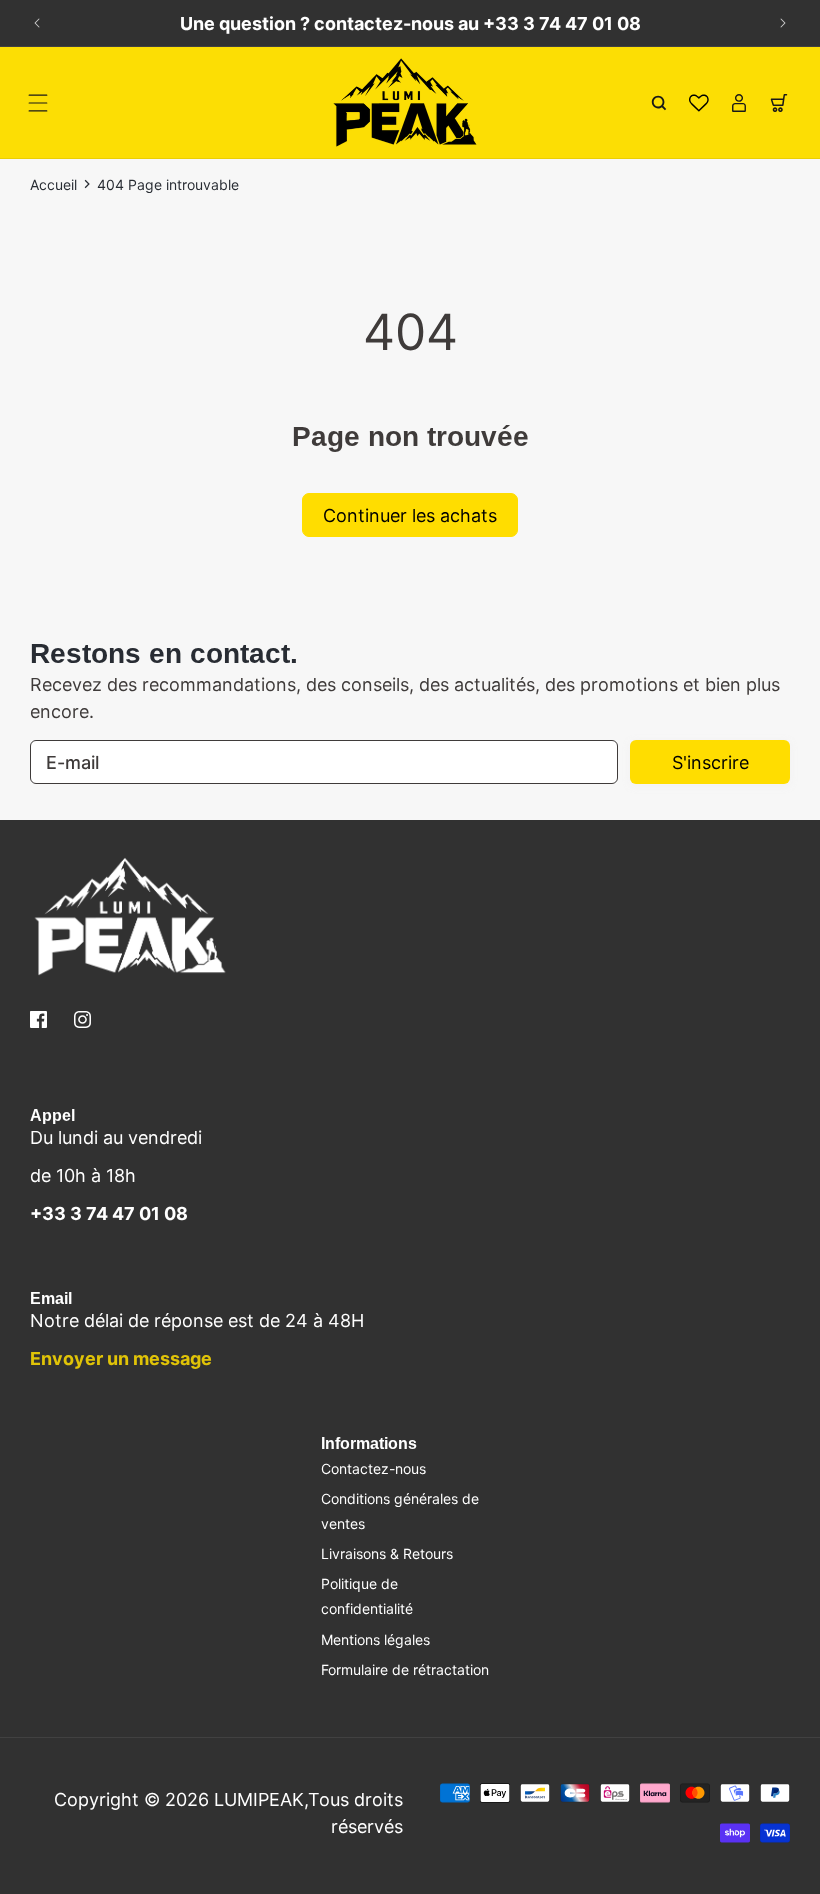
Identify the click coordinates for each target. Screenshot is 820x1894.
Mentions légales (375, 1639)
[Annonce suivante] (783, 23)
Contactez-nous (373, 1468)
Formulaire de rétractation (405, 1669)
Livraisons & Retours (387, 1553)
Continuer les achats (410, 515)
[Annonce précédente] (37, 23)
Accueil (53, 184)
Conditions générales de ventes (400, 1511)
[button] (38, 103)
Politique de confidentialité (367, 1596)
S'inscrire (710, 762)
